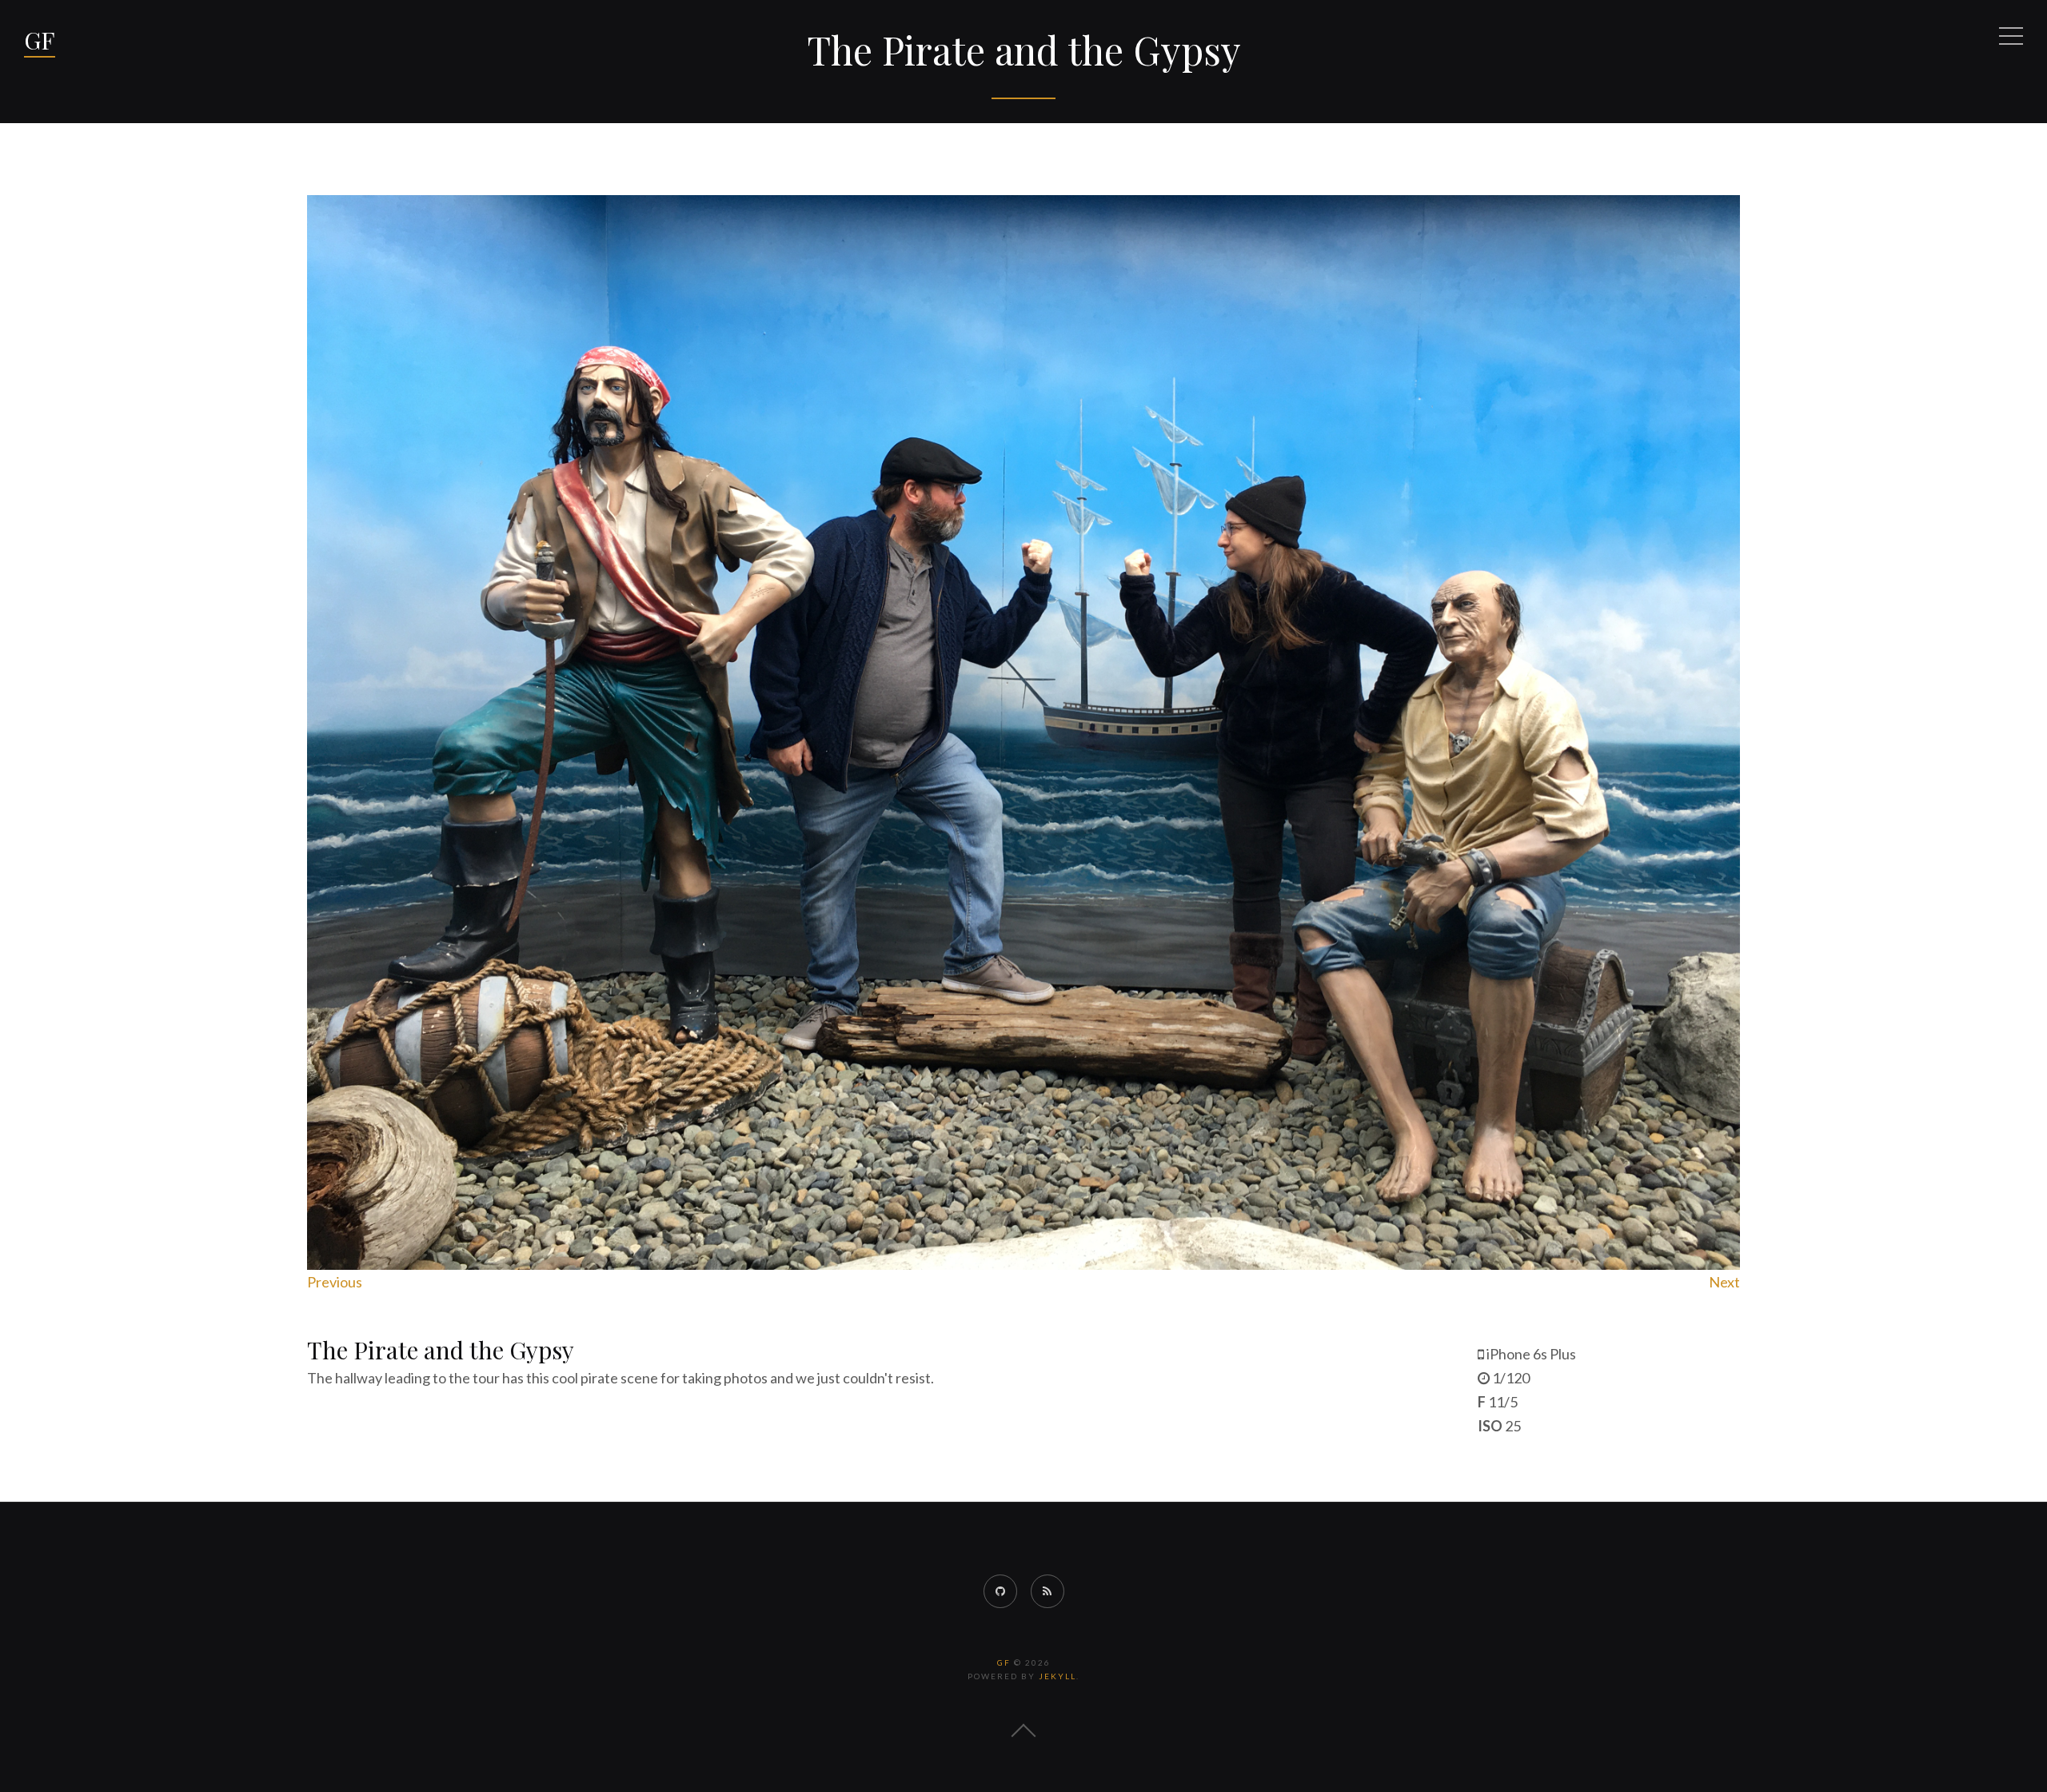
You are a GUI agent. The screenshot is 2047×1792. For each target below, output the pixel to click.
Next (1724, 1282)
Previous (335, 1282)
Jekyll (1057, 1676)
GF (40, 40)
